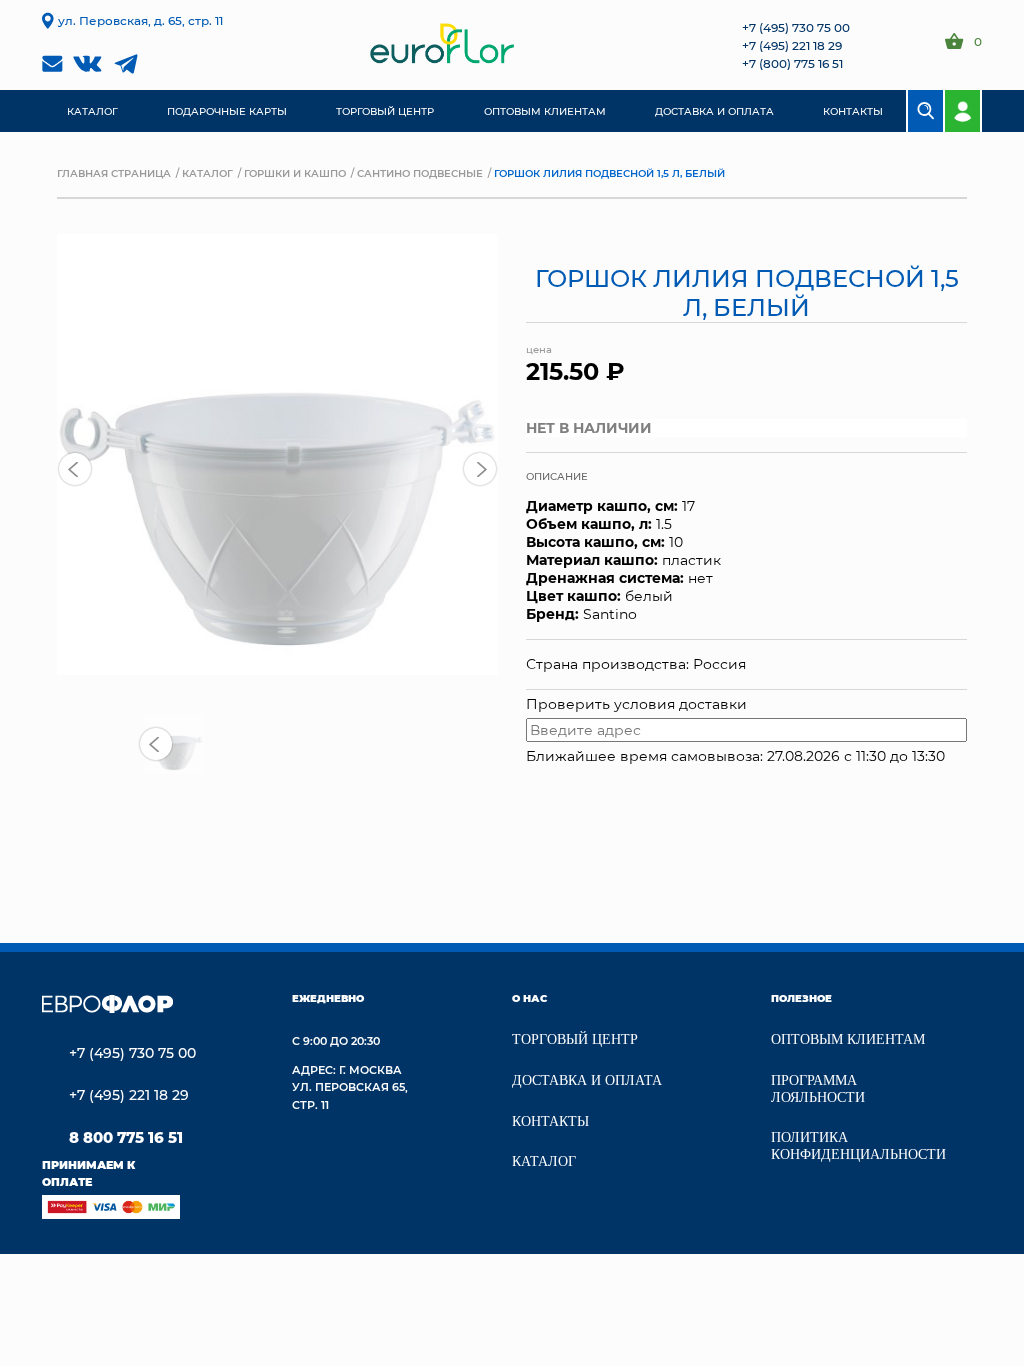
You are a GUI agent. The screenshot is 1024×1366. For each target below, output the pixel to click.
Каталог (207, 173)
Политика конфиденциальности (858, 1146)
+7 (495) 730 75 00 (796, 27)
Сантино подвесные (420, 173)
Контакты (550, 1121)
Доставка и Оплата (587, 1080)
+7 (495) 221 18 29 (792, 45)
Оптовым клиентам (848, 1039)
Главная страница (114, 173)
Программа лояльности (818, 1089)
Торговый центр (575, 1039)
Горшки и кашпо (295, 173)
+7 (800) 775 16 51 (792, 63)
